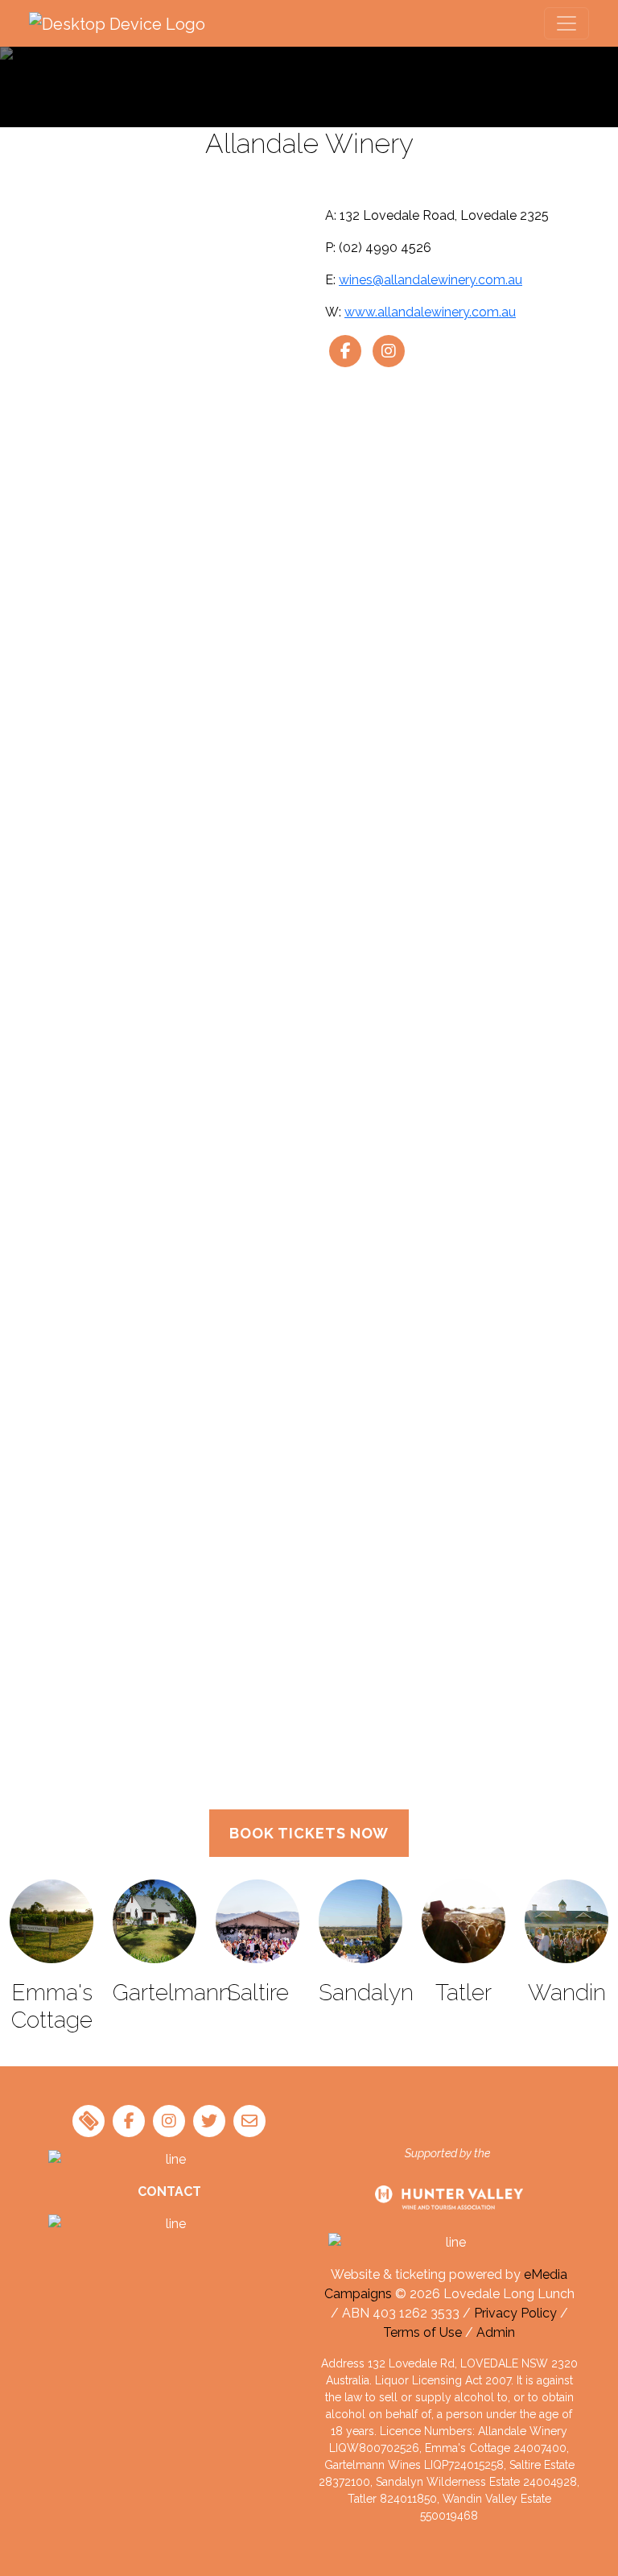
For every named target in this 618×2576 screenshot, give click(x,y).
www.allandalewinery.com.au (430, 312)
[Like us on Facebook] (345, 351)
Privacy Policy (515, 2313)
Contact (169, 2191)
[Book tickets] (89, 2121)
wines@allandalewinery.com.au (431, 280)
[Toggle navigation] (566, 23)
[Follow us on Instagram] (389, 351)
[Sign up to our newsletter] (249, 2121)
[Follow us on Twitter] (209, 2121)
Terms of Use (422, 2332)
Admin (496, 2332)
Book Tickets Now (309, 1833)
